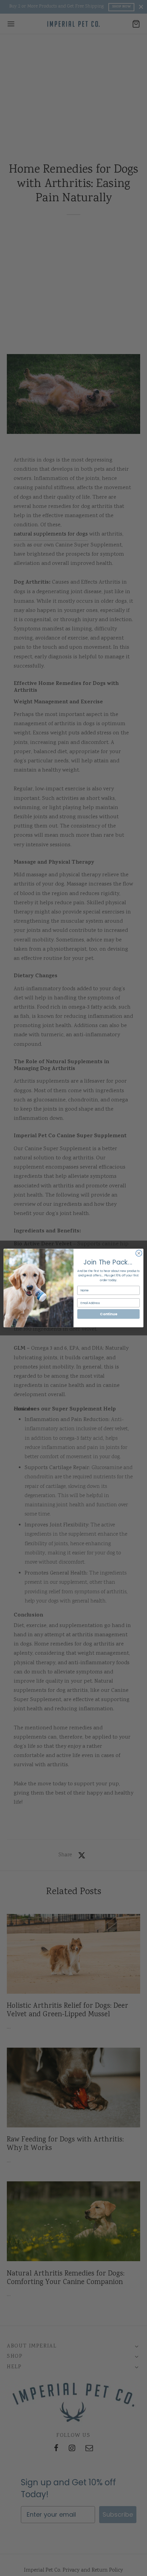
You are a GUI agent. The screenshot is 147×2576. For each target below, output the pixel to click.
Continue (108, 1314)
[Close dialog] (139, 1253)
